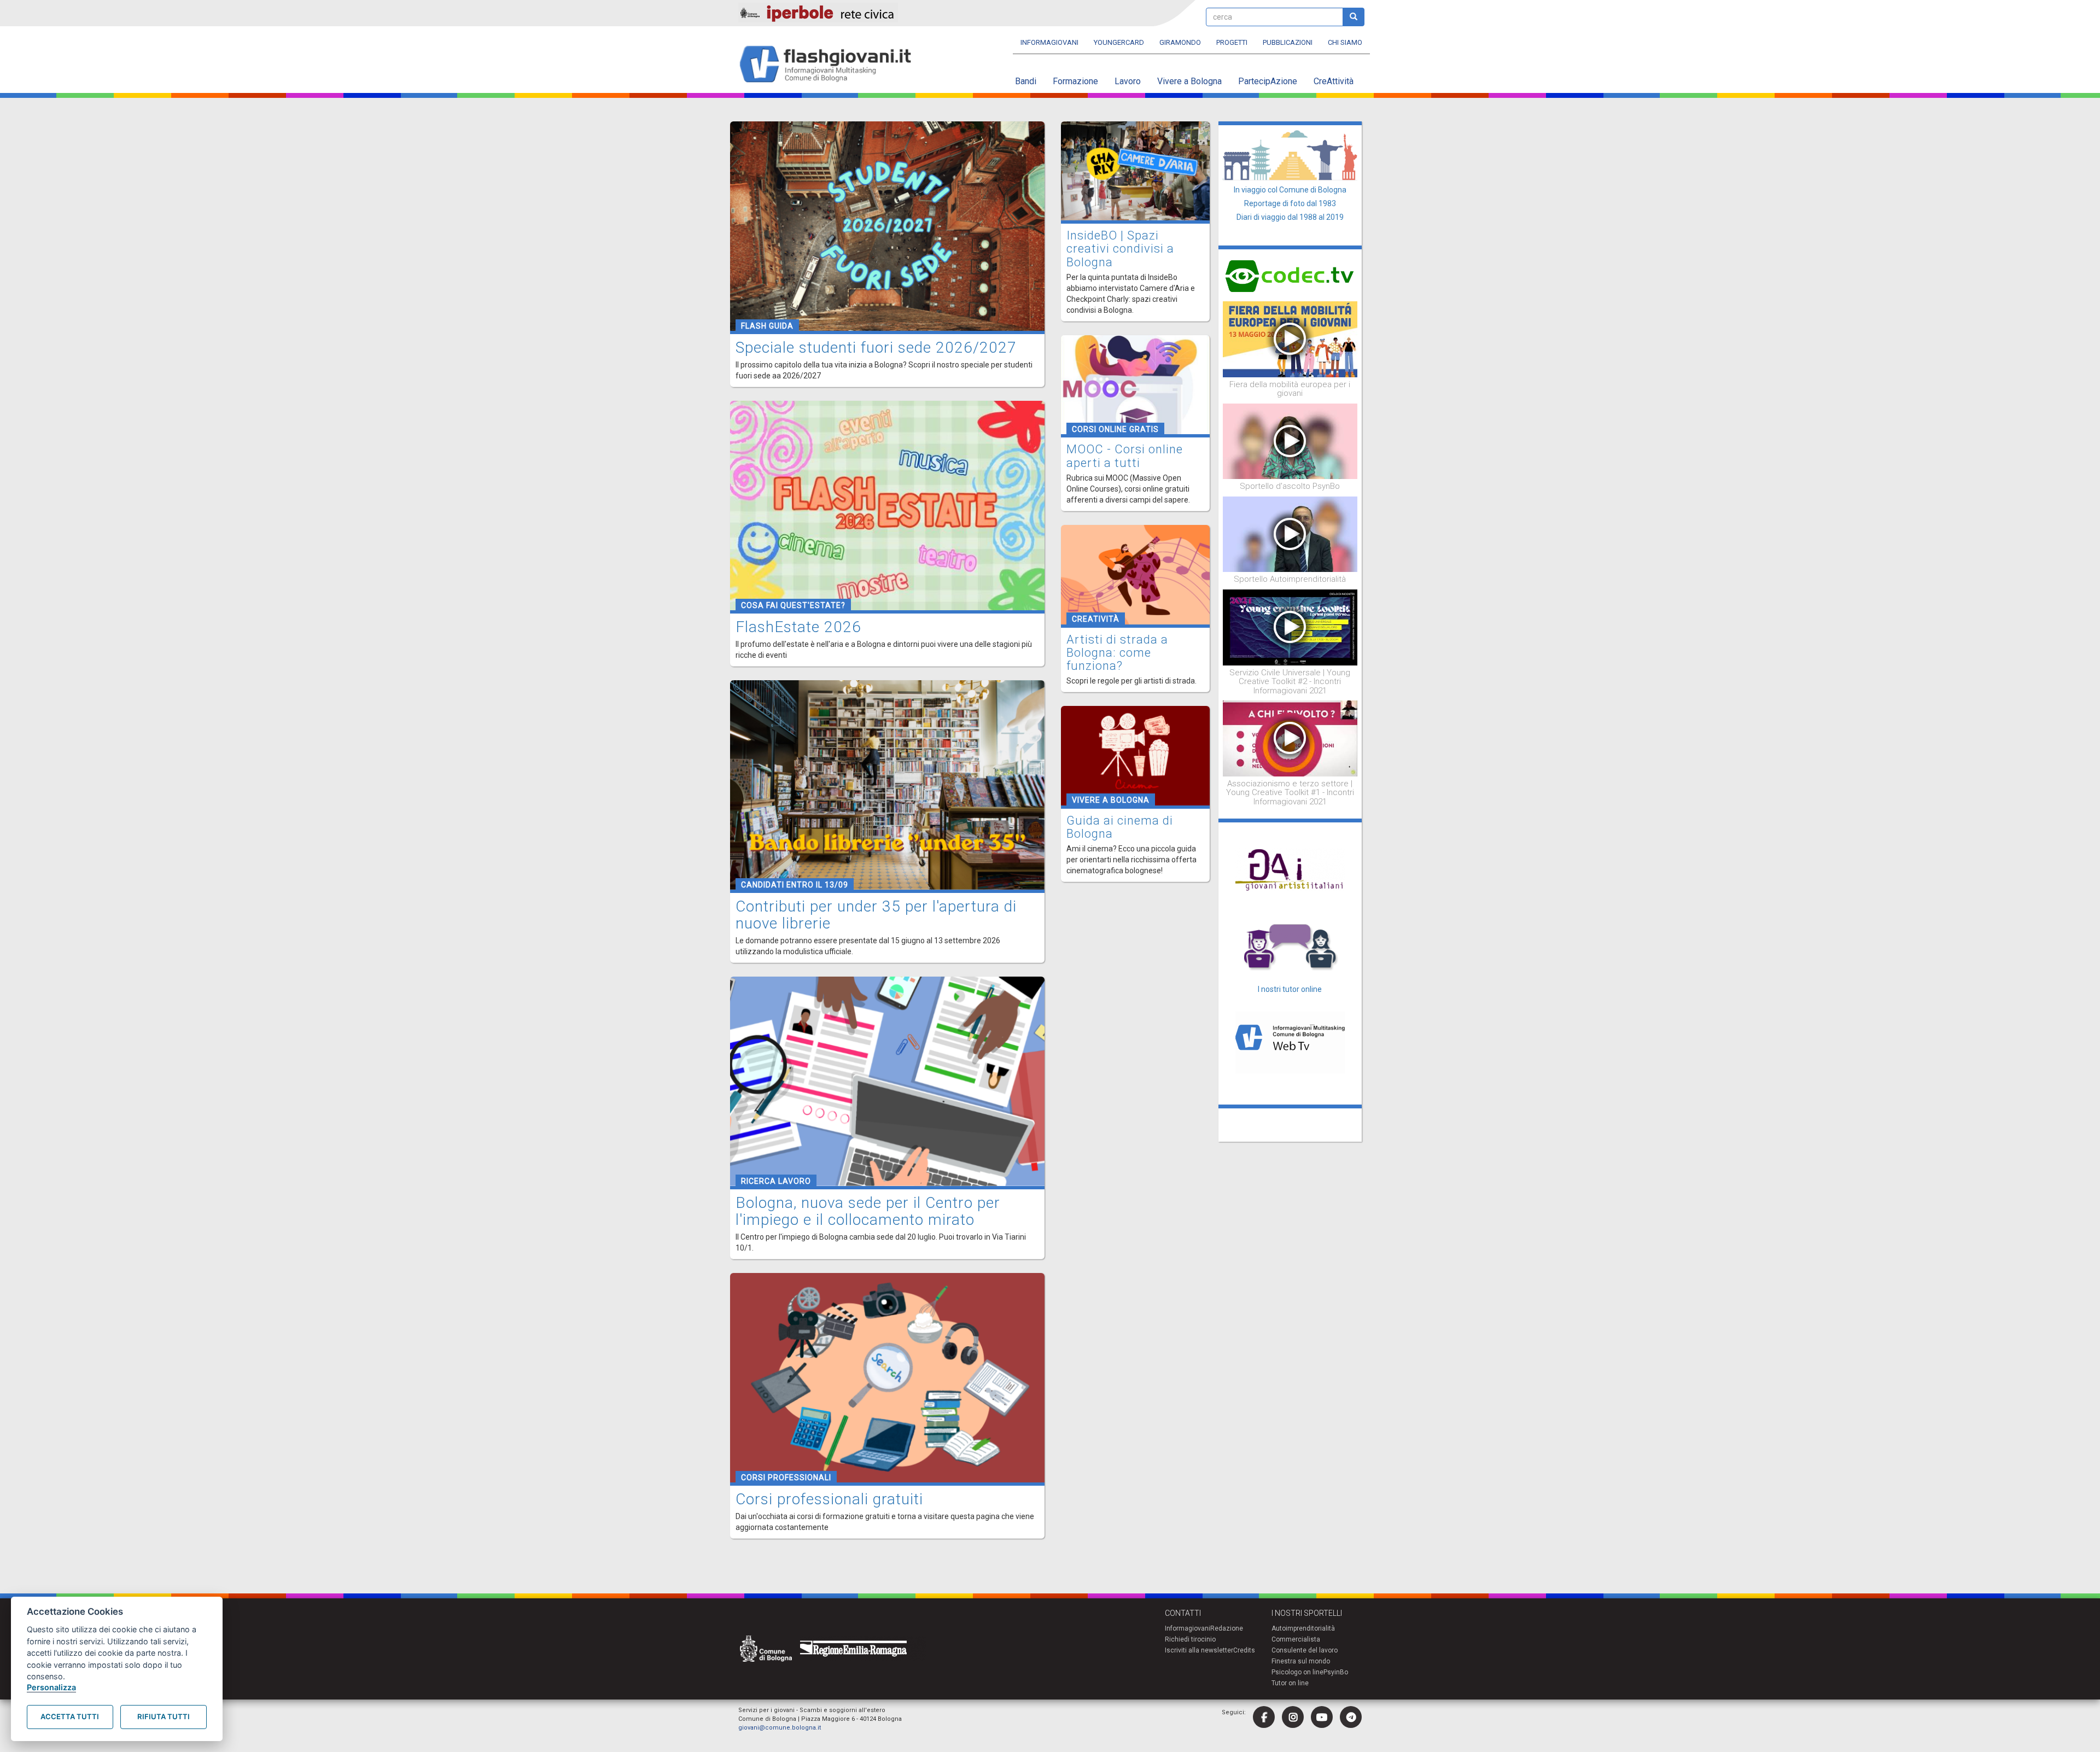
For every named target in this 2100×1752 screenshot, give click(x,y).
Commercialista (1296, 1639)
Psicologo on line (1297, 1672)
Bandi (1026, 81)
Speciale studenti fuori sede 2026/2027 (876, 348)
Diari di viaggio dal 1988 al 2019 (1290, 217)
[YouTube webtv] (1322, 1717)
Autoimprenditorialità (1303, 1628)
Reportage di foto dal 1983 (1290, 203)
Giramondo (1180, 42)
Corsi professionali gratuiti (829, 1499)
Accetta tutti (70, 1716)
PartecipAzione (1268, 81)
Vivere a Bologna (1189, 81)
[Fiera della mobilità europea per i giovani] (1290, 338)
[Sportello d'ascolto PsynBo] (1290, 441)
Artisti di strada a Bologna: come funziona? (1117, 653)
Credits (1244, 1650)
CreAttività (1334, 81)
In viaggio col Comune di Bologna (1290, 190)
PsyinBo (1336, 1672)
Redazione (1227, 1628)
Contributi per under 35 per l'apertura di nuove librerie (876, 915)
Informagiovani (1049, 42)
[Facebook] (1264, 1717)
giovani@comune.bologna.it (780, 1728)
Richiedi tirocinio (1190, 1639)
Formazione (1075, 81)
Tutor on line (1290, 1683)
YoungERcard (1119, 42)
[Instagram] (1293, 1717)
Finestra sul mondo (1301, 1661)
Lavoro (1128, 81)
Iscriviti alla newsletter (1199, 1650)
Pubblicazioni (1288, 42)
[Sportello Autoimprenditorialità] (1290, 534)
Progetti (1232, 42)
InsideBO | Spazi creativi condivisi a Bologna (1120, 249)
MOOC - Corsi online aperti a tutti (1125, 456)
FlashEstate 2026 (798, 627)
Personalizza (51, 1687)
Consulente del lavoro (1305, 1650)
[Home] (830, 65)
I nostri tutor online (1290, 989)
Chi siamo (1345, 42)
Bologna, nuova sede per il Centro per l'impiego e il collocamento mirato (868, 1211)
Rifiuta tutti (164, 1716)
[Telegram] (1351, 1717)
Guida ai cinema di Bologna (1120, 827)
